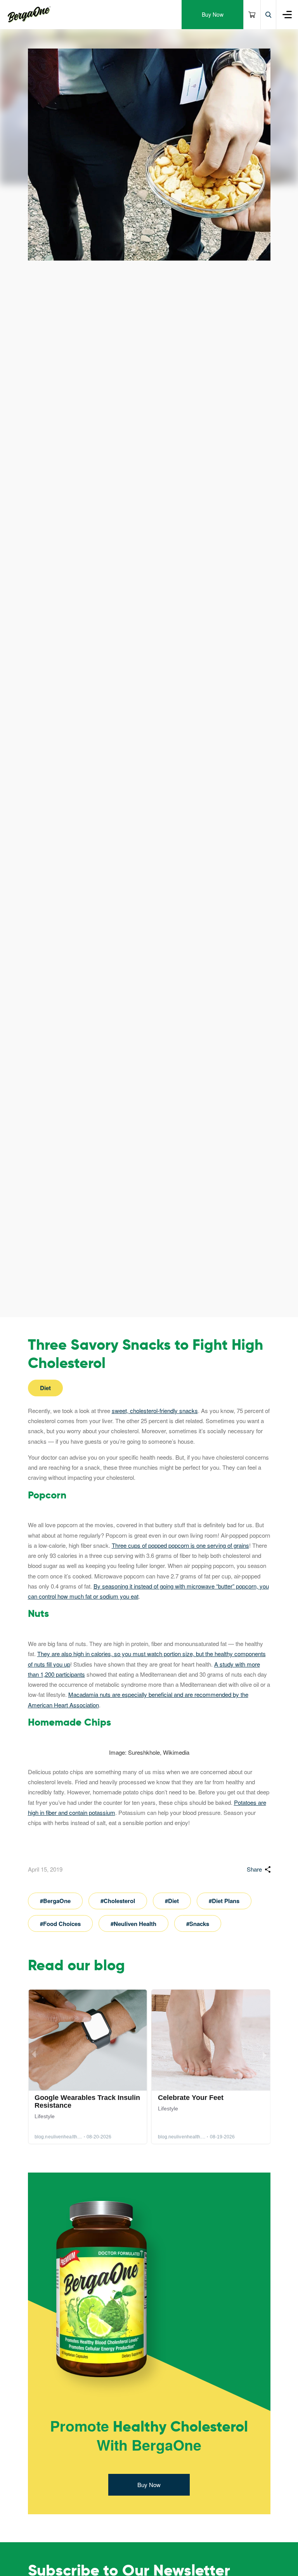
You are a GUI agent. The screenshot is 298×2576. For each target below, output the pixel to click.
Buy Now (213, 14)
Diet (45, 1388)
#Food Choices (60, 1924)
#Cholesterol (118, 1901)
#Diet (172, 1901)
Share (254, 1869)
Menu (287, 15)
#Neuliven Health (133, 1924)
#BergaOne (55, 1901)
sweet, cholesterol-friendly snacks (155, 1411)
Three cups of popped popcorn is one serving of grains (180, 1545)
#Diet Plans (224, 1901)
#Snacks (198, 1924)
